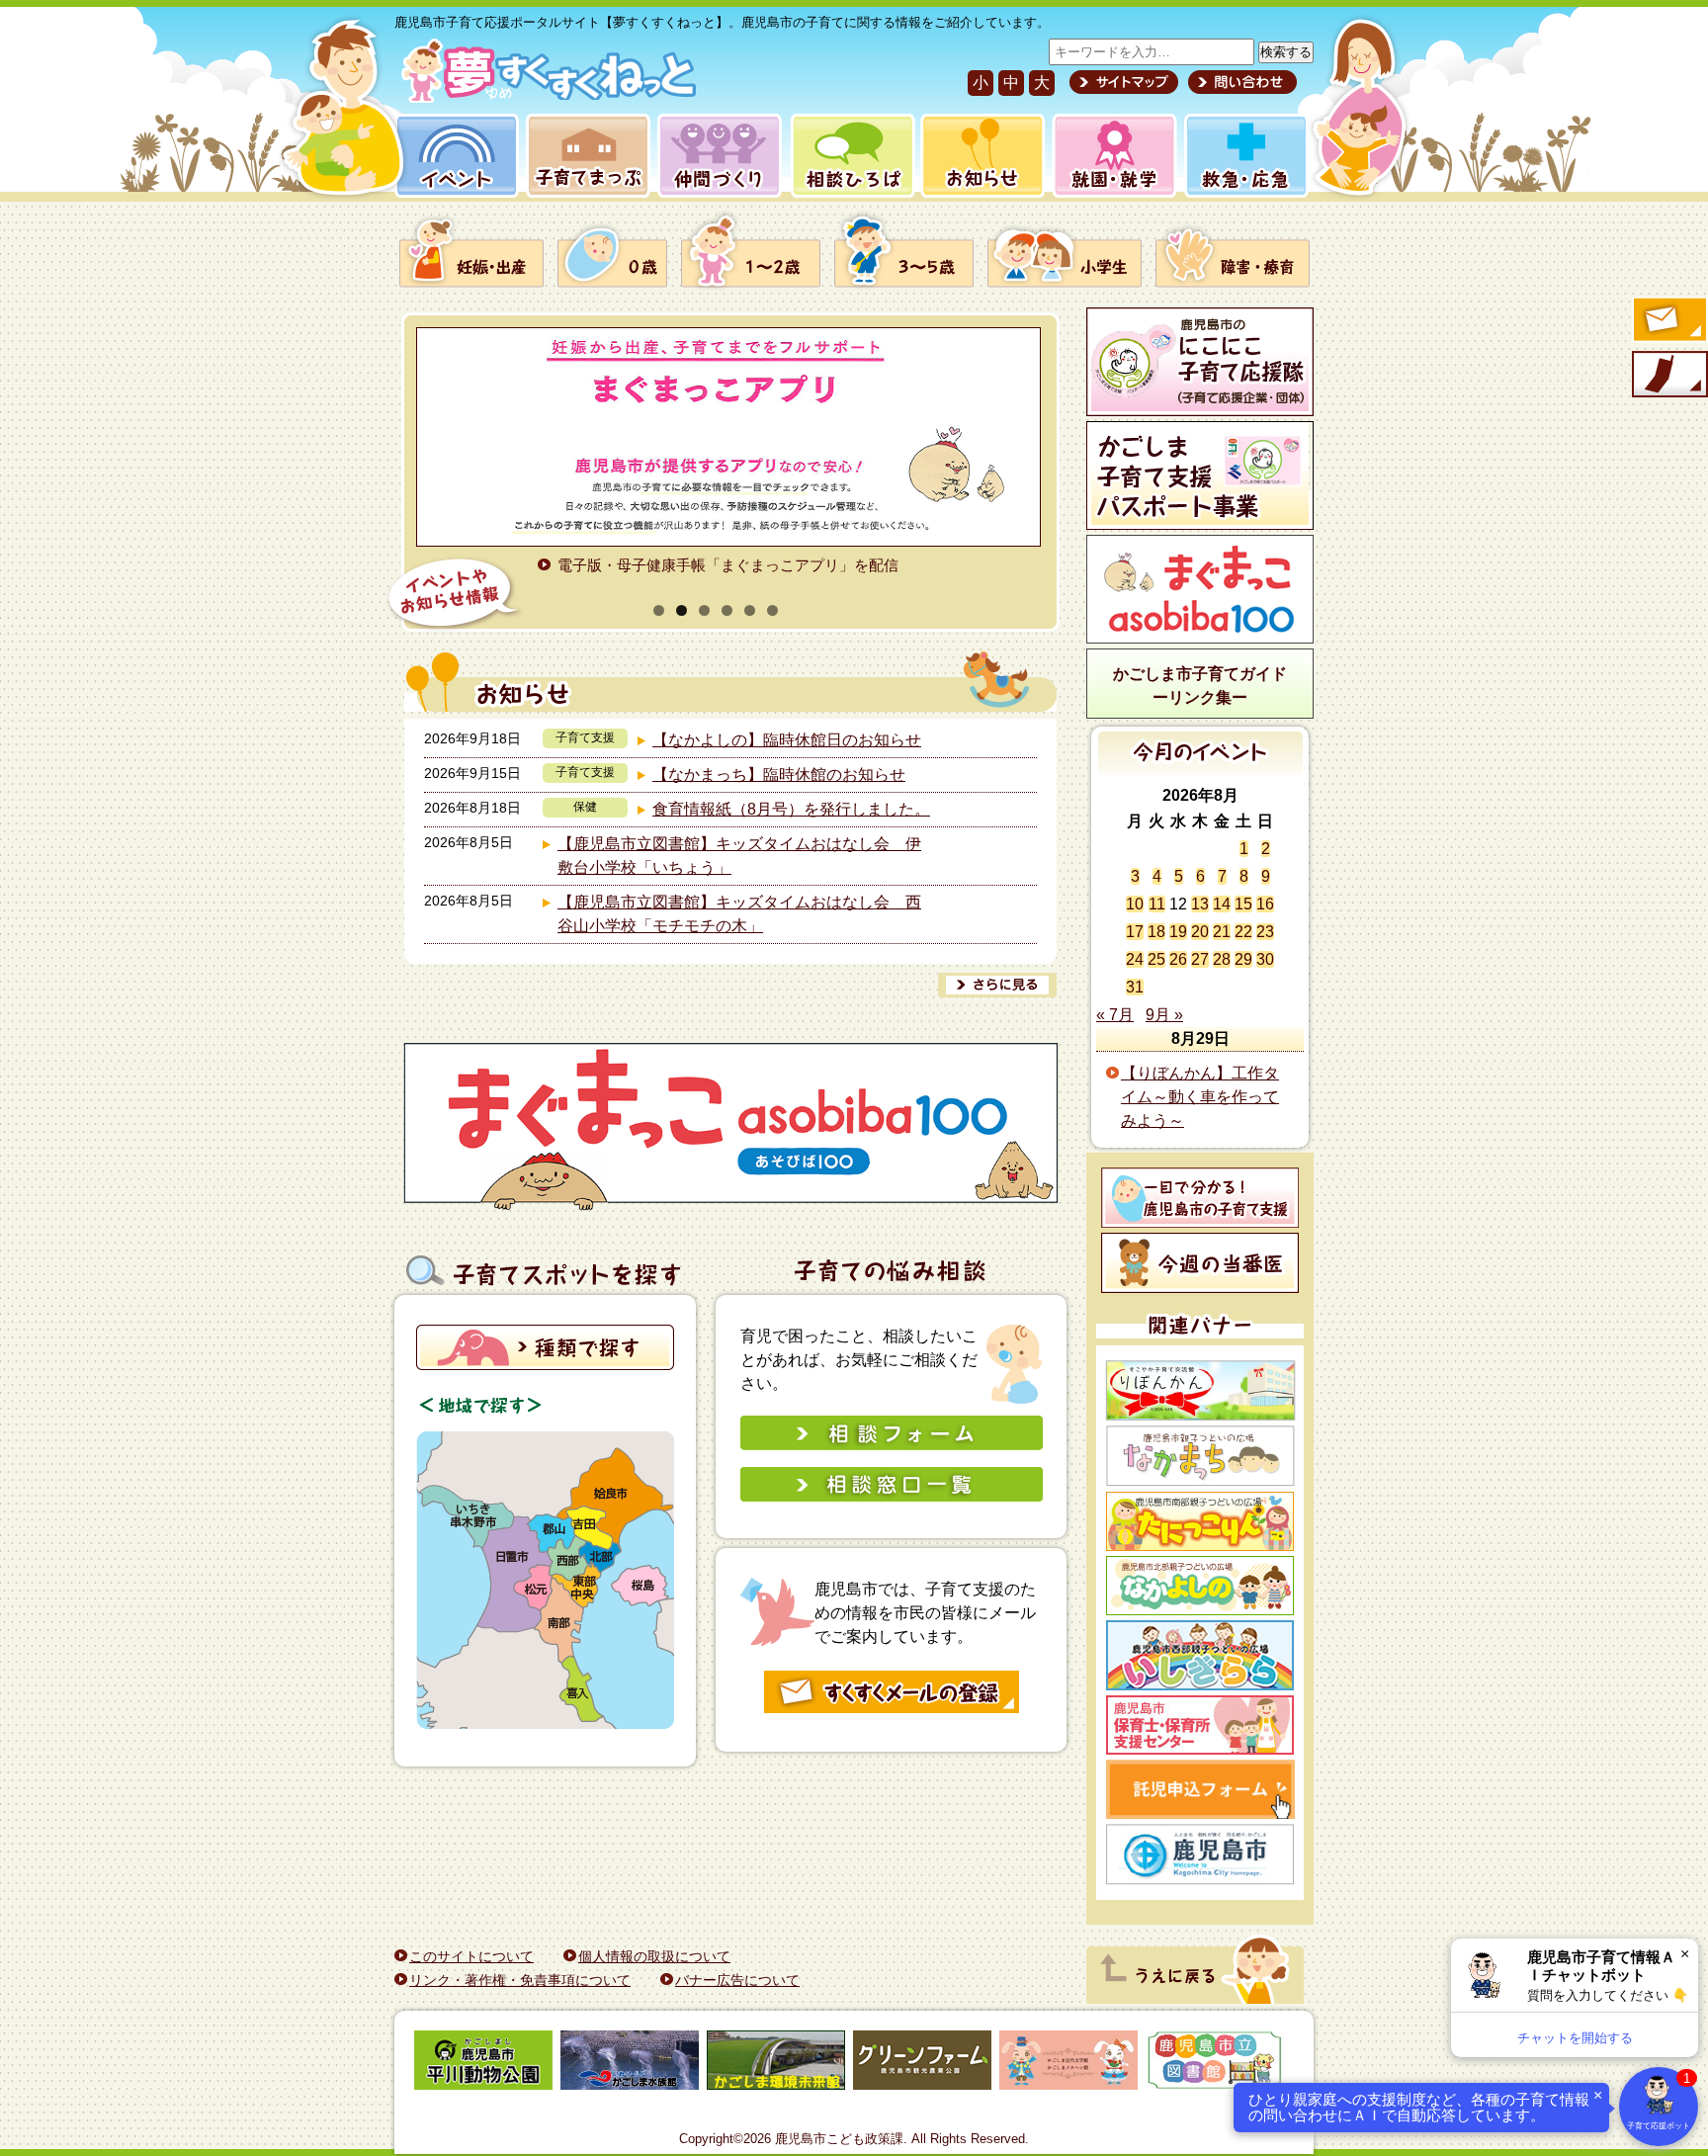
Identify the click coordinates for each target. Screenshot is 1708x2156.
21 (1222, 932)
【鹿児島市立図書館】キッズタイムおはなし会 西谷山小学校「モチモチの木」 (739, 914)
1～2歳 (751, 250)
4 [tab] (727, 610)
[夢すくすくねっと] (545, 97)
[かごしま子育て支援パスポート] (1200, 475)
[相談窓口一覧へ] (892, 1496)
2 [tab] (682, 610)
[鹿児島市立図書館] (1215, 2064)
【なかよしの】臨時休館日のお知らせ (787, 740)
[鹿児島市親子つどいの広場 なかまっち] (1200, 1456)
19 (1178, 932)
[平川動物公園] (483, 2064)
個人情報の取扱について (654, 1956)
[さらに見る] (997, 985)
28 (1222, 959)
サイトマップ (1124, 82)
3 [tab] (704, 610)
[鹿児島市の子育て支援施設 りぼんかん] (1200, 1390)
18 (1156, 932)
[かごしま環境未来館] (776, 2064)
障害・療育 (1229, 250)
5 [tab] (750, 610)
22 (1243, 932)
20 (1200, 932)
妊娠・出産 (475, 250)
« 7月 (1115, 1015)
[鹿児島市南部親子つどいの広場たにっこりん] (1200, 1521)
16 (1265, 904)
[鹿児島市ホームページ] (1200, 1854)
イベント (454, 156)
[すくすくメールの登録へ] (892, 1710)
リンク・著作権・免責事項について (520, 1980)
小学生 (1065, 250)
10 (1135, 904)
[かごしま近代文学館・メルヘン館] (1068, 2064)
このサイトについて (471, 1956)
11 (1157, 904)
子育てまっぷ (584, 156)
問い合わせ (1240, 82)
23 (1265, 932)
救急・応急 (1245, 156)
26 (1178, 959)
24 (1135, 959)
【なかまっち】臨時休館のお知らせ (779, 775)
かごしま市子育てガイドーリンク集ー (1200, 686)
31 (1135, 987)
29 (1243, 959)
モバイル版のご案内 (1668, 376)
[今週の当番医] (1200, 1263)
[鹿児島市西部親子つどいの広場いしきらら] (1200, 1655)
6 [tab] (772, 610)
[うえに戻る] (1195, 1998)
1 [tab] (659, 610)
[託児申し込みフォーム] (1200, 1789)
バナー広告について (737, 1980)
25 (1156, 959)
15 (1243, 904)
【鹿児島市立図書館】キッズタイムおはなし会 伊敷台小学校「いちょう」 (739, 856)
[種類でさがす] (545, 1365)
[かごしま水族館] (630, 2064)
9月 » (1164, 1015)
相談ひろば (851, 156)
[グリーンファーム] (922, 2064)
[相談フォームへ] (892, 1445)
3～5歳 (904, 250)
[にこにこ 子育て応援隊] (1200, 362)
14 (1222, 904)
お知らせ (979, 156)
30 (1265, 959)
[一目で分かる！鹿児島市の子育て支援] (1200, 1198)
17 (1135, 932)
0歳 (612, 250)
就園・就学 (1108, 156)
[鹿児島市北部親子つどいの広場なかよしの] (1200, 1586)
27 (1200, 959)
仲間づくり (719, 156)
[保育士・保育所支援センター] (1200, 1725)
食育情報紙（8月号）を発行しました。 (791, 809)
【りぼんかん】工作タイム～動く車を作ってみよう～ (1200, 1097)
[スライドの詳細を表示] (716, 437)
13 (1200, 904)
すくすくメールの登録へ (1668, 321)
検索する (1286, 52)
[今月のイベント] (1200, 770)
